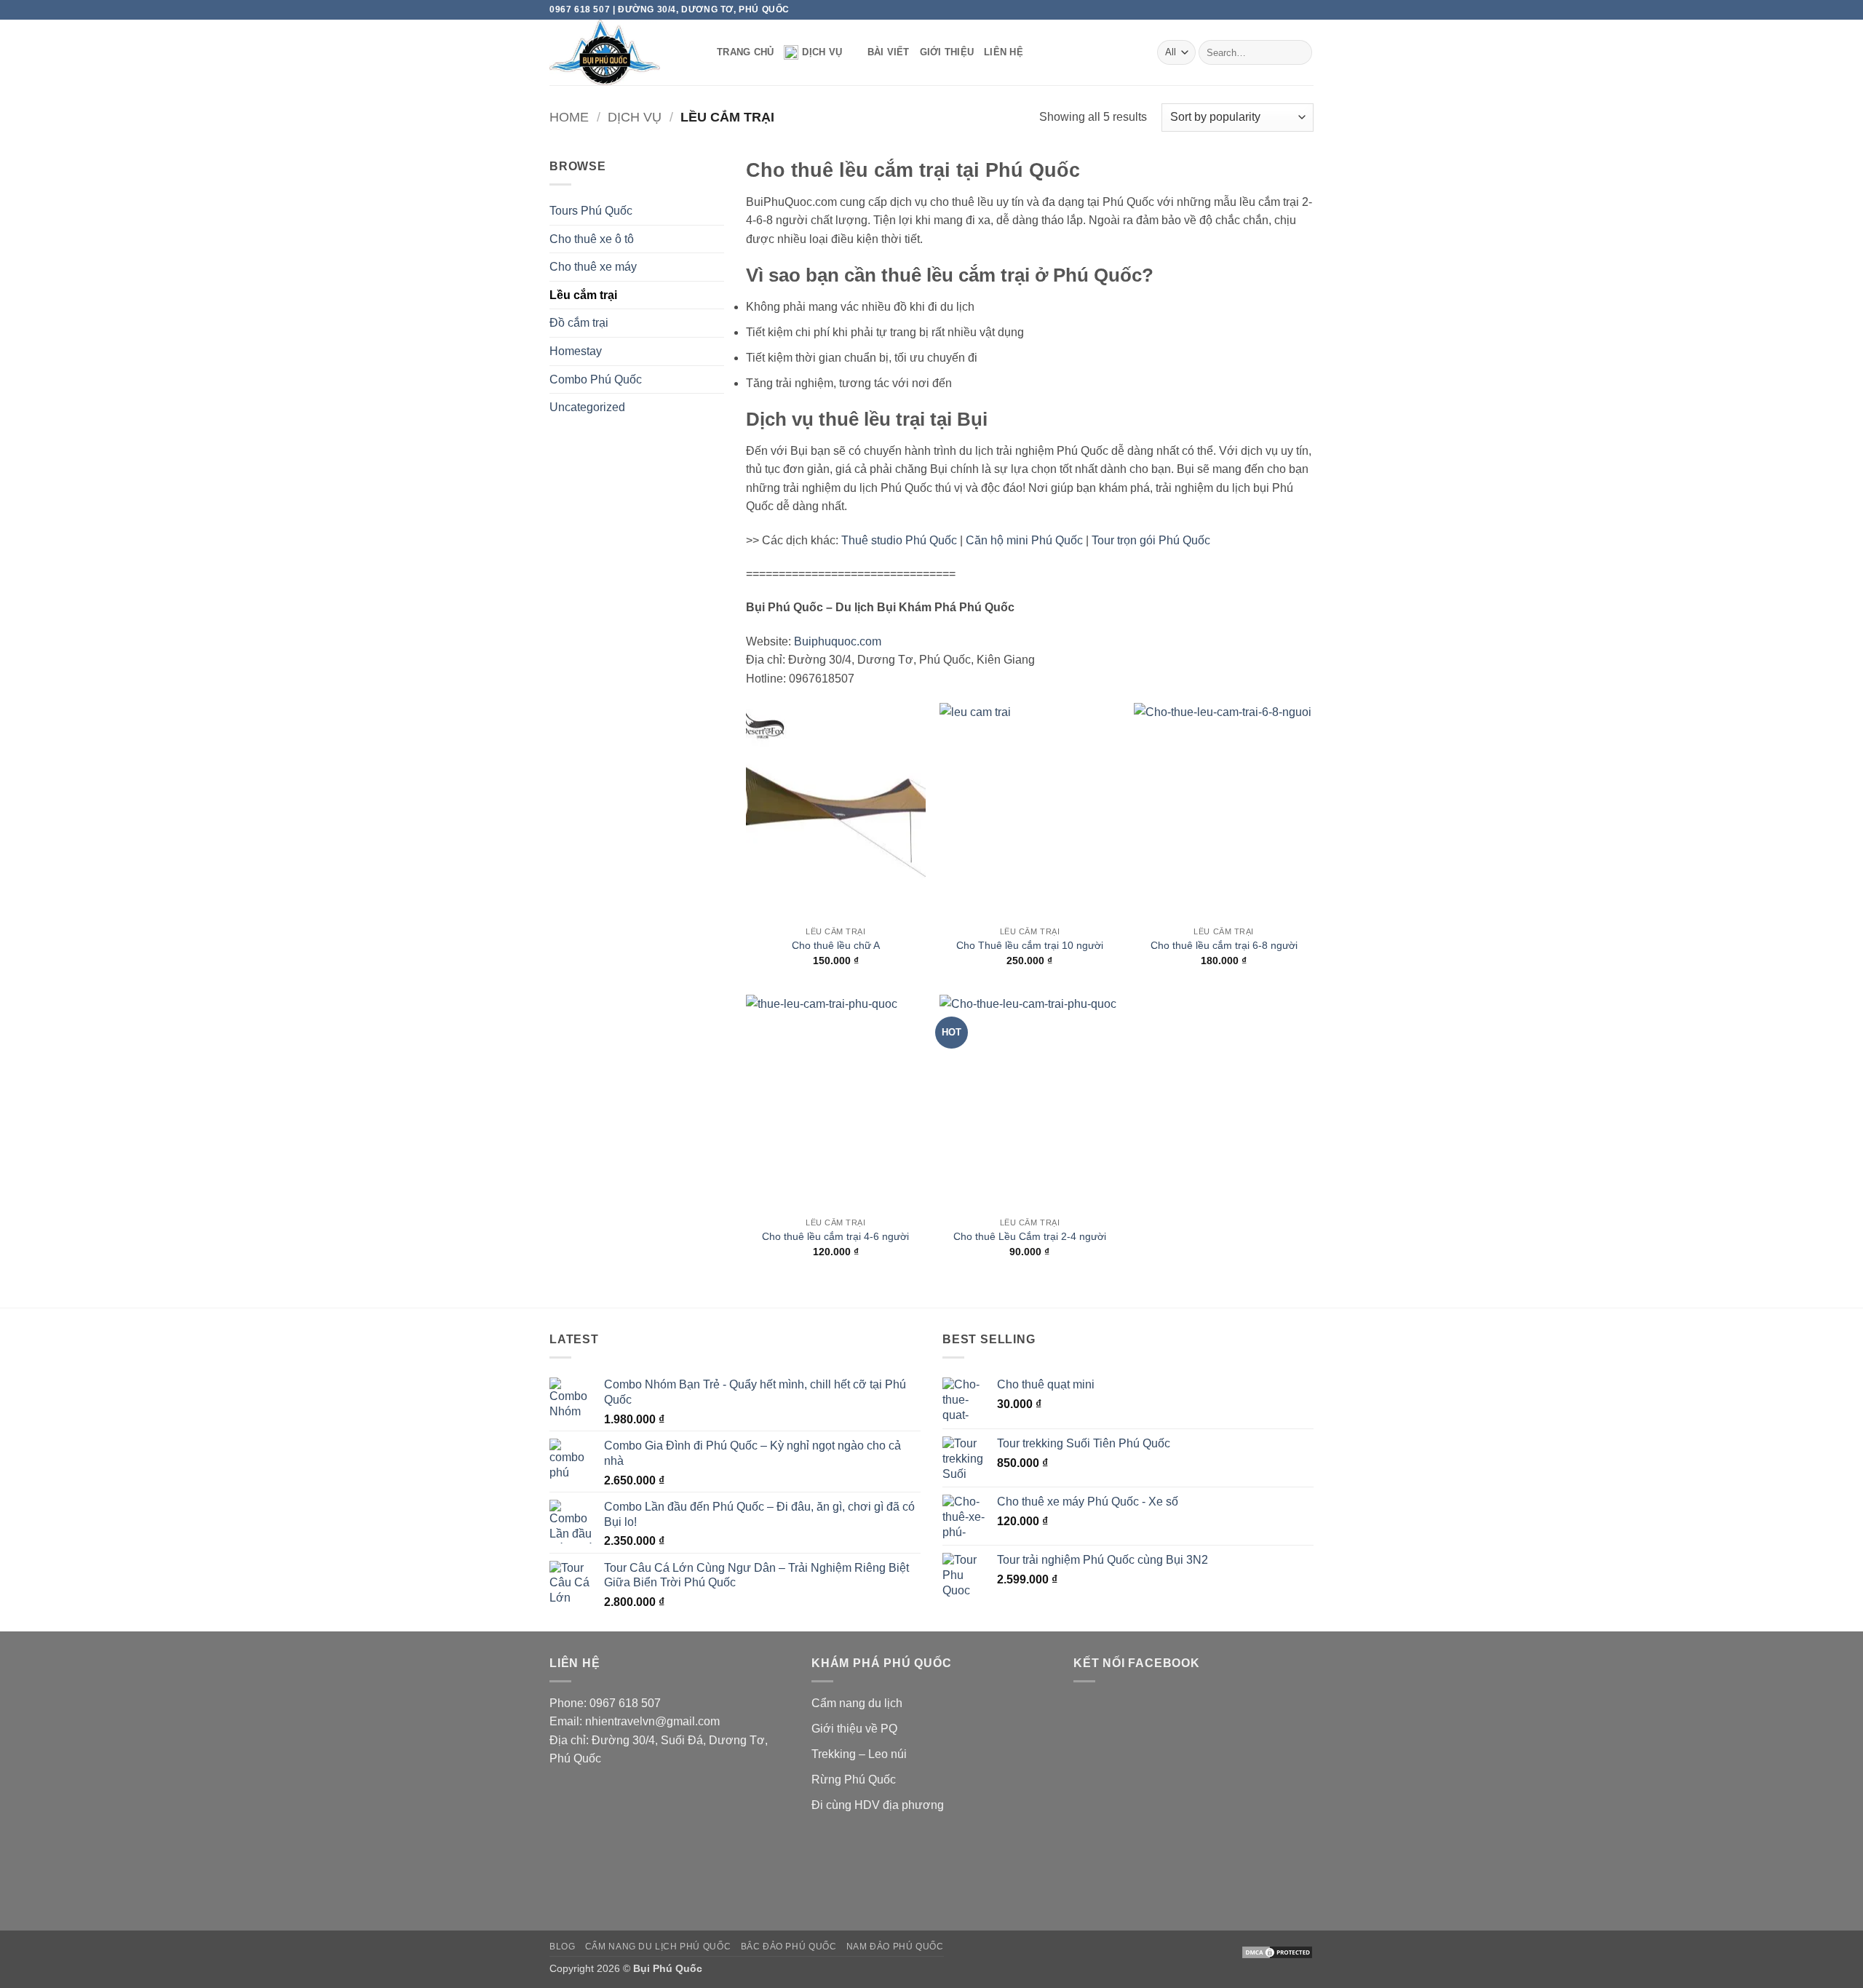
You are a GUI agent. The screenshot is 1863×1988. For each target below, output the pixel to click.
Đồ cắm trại (579, 323)
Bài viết (889, 52)
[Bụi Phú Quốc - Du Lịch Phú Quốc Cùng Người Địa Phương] (622, 52)
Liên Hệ (1004, 52)
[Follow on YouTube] (1306, 9)
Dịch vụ (822, 52)
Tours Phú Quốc (591, 211)
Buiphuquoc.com (838, 641)
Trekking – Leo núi (859, 1754)
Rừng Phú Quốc (854, 1780)
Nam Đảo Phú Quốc (895, 1947)
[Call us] (1279, 9)
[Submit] (1299, 52)
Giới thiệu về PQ (854, 1729)
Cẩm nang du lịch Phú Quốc (658, 1947)
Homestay (576, 351)
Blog (562, 1947)
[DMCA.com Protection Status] (1277, 1952)
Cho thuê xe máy (593, 267)
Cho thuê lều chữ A (836, 945)
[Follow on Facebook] (1251, 9)
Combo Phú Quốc (596, 379)
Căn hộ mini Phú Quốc (1024, 540)
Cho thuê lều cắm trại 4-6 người (835, 1236)
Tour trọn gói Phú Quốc (1151, 540)
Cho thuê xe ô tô (592, 239)
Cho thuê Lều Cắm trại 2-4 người (1030, 1236)
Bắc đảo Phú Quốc (789, 1947)
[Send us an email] (1265, 9)
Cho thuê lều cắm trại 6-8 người (1224, 945)
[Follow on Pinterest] (1292, 9)
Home (569, 117)
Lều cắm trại (583, 295)
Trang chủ (745, 52)
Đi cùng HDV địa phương (878, 1805)
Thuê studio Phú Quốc (899, 540)
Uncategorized (587, 407)
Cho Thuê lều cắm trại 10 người (1030, 945)
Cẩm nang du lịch (857, 1703)
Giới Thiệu (947, 52)
